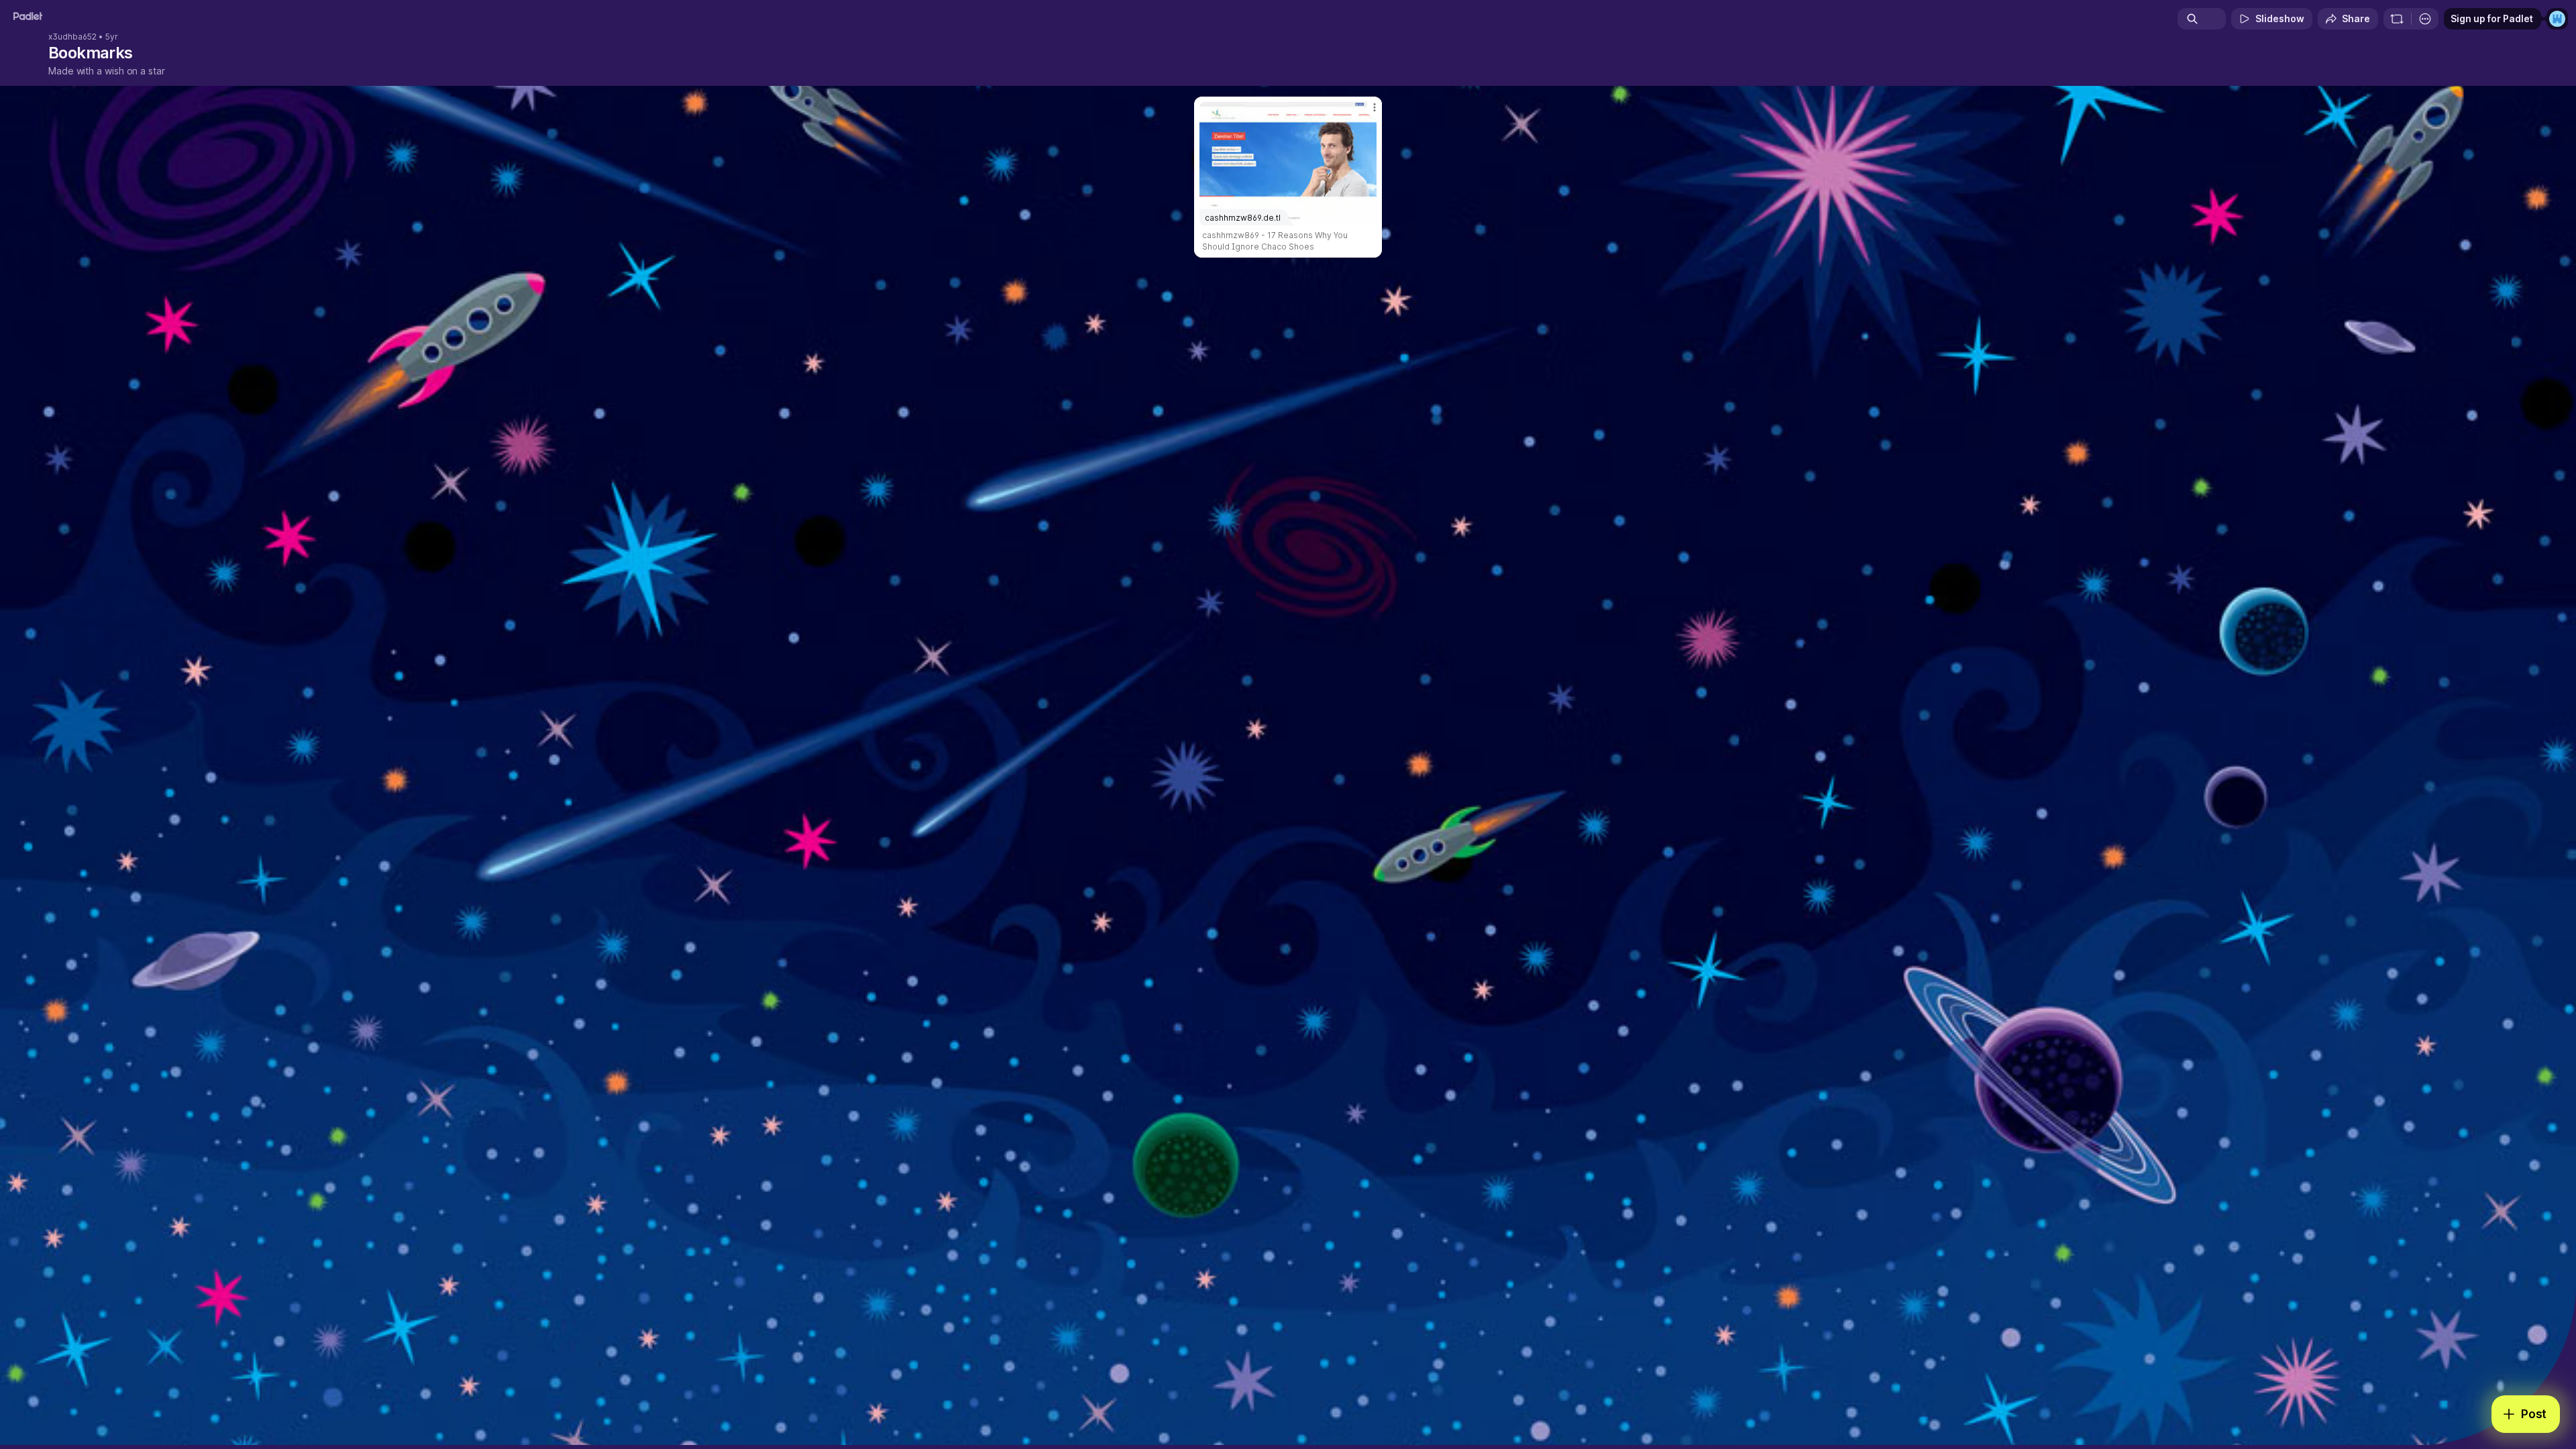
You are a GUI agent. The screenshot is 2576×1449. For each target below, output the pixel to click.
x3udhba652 (72, 37)
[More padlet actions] (2425, 19)
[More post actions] (1375, 107)
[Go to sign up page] (2557, 19)
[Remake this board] (2397, 19)
